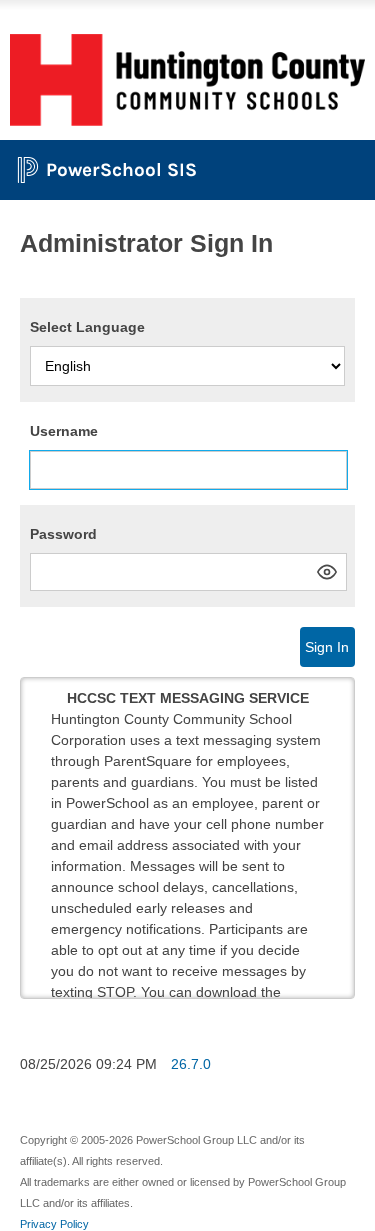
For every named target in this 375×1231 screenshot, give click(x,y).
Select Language (87, 327)
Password (63, 534)
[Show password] (327, 572)
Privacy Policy (54, 1224)
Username (64, 431)
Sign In (327, 647)
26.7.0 (191, 1064)
